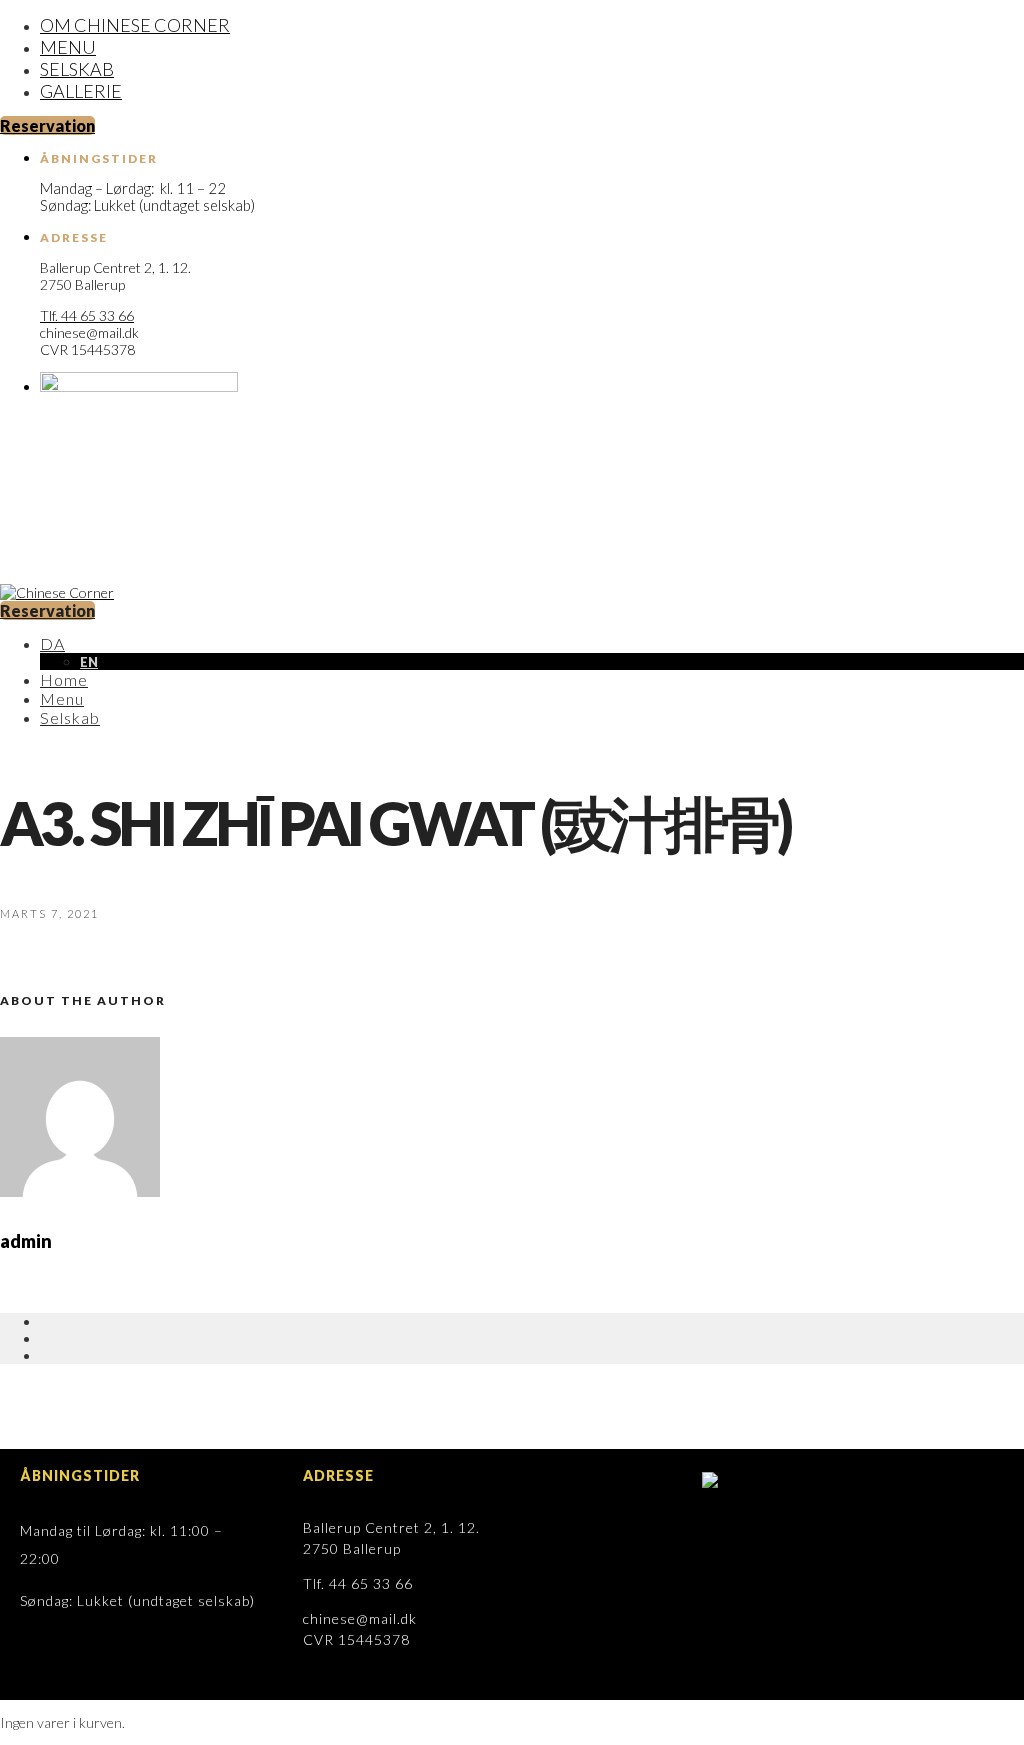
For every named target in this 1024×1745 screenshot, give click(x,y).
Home (64, 679)
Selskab (77, 69)
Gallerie (81, 91)
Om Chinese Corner (135, 25)
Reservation (47, 125)
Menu (68, 47)
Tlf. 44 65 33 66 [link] (87, 315)
